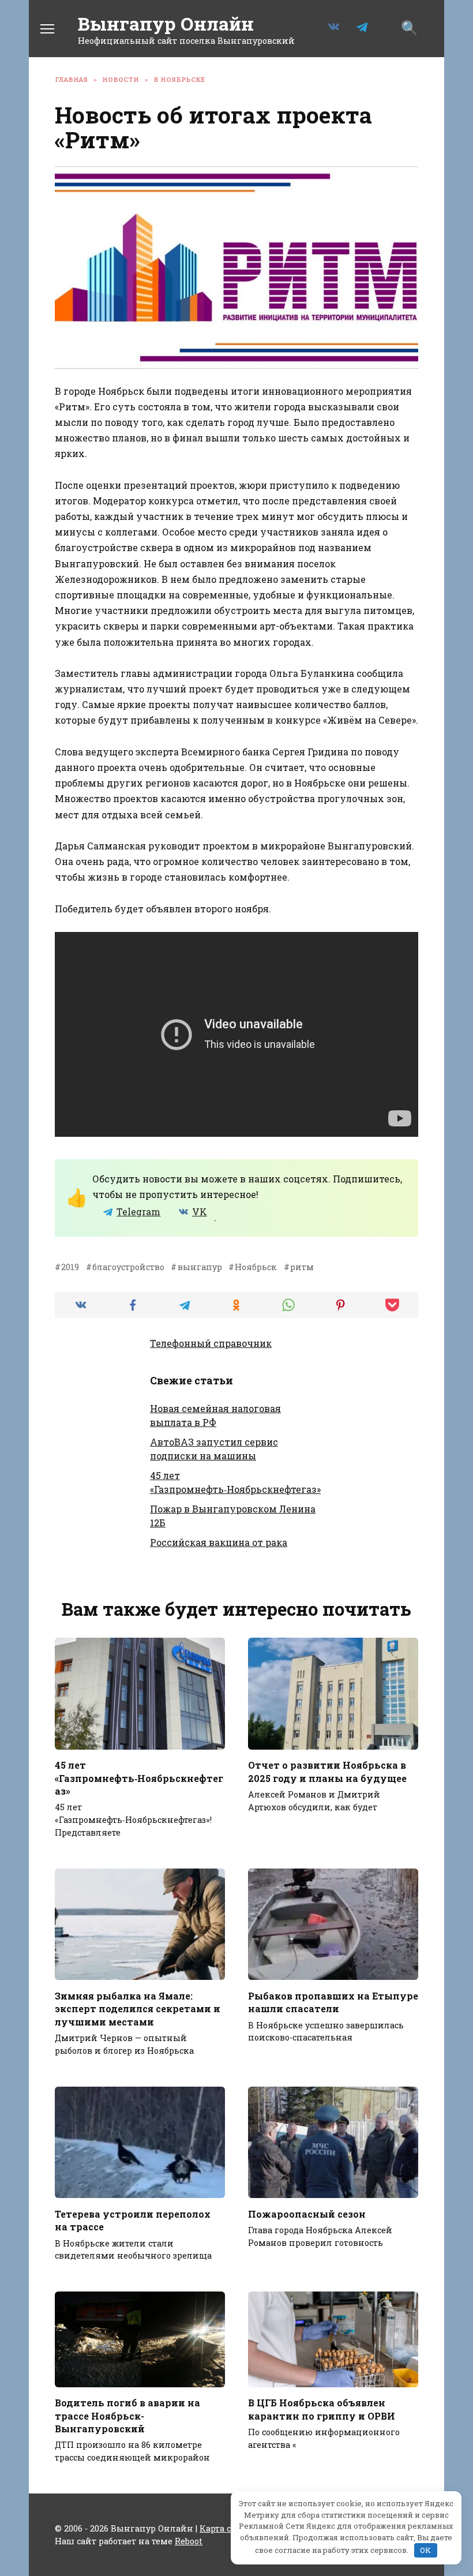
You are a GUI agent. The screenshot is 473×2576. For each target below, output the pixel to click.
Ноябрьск (256, 1267)
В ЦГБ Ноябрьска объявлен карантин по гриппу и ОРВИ (322, 2409)
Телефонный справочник (211, 1343)
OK (425, 2550)
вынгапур (200, 1267)
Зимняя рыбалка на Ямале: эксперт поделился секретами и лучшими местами (138, 2008)
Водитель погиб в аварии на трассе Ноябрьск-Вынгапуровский (127, 2416)
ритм (302, 1267)
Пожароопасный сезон (307, 2213)
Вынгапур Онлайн (166, 23)
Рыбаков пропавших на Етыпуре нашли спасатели (333, 2002)
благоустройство (128, 1267)
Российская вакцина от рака (219, 1542)
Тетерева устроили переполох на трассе (133, 2220)
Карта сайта (225, 2528)
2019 (70, 1267)
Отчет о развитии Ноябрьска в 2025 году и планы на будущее (327, 1771)
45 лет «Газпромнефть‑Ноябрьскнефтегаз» (139, 1778)
